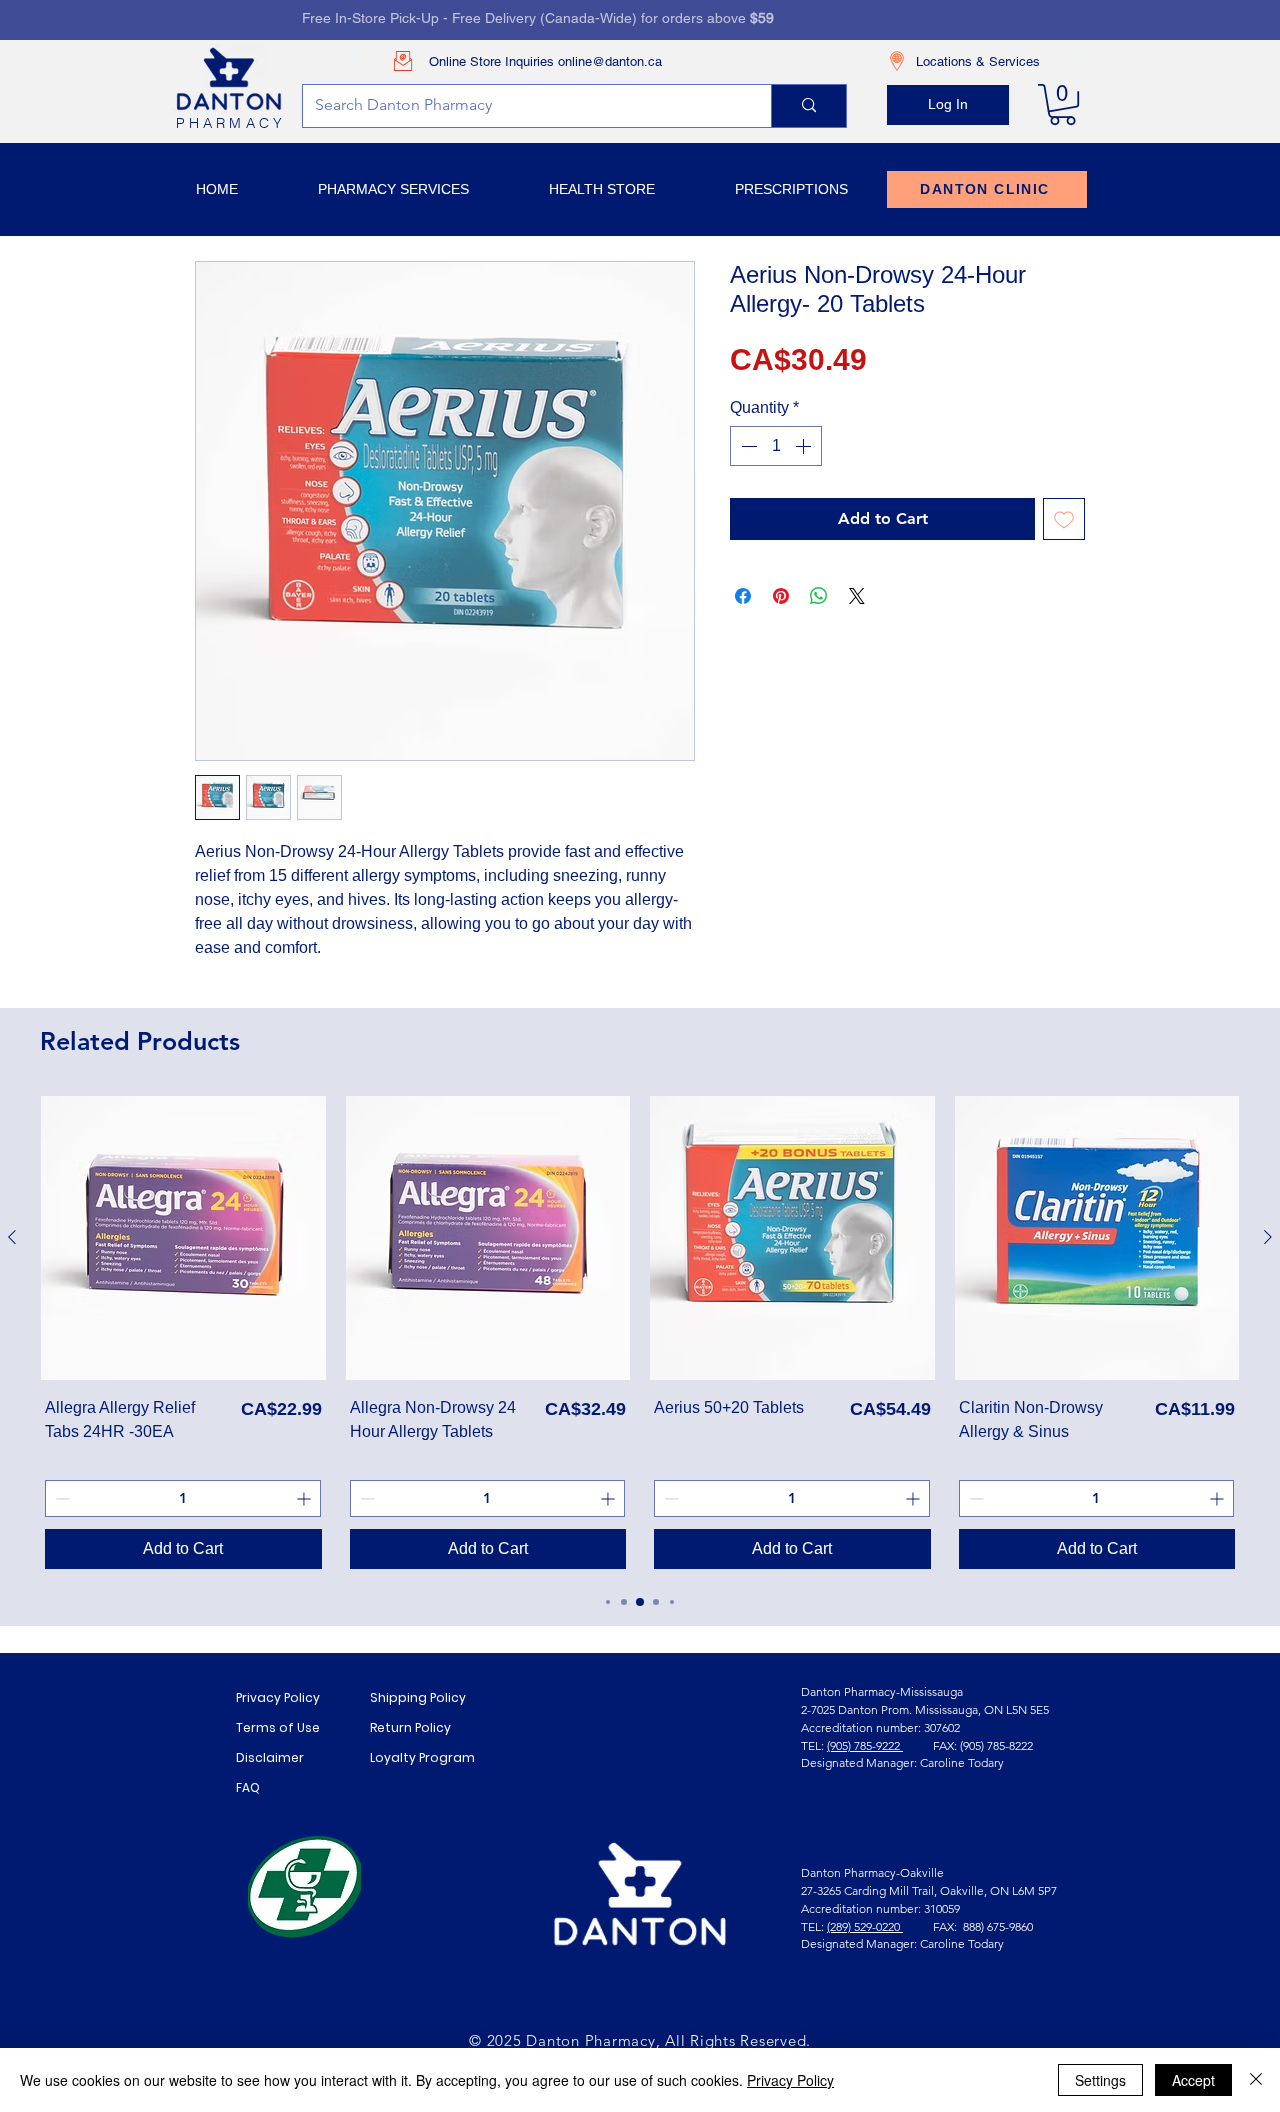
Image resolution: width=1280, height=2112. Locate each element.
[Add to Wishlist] (1064, 519)
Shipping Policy (418, 1697)
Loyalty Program (422, 1757)
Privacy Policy (278, 1697)
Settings (1100, 2080)
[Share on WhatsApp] (819, 596)
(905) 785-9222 (865, 1745)
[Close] (1256, 2080)
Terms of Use (278, 1727)
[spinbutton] (776, 446)
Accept (1193, 2080)
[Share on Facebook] (743, 596)
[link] (1062, 104)
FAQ (248, 1787)
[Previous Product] (12, 1237)
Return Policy (410, 1727)
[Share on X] (857, 596)
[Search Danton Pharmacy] (808, 106)
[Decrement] (747, 446)
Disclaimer (270, 1757)
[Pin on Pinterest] (781, 596)
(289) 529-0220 (865, 1926)
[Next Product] (1268, 1237)
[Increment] (805, 446)
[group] (640, 1335)
